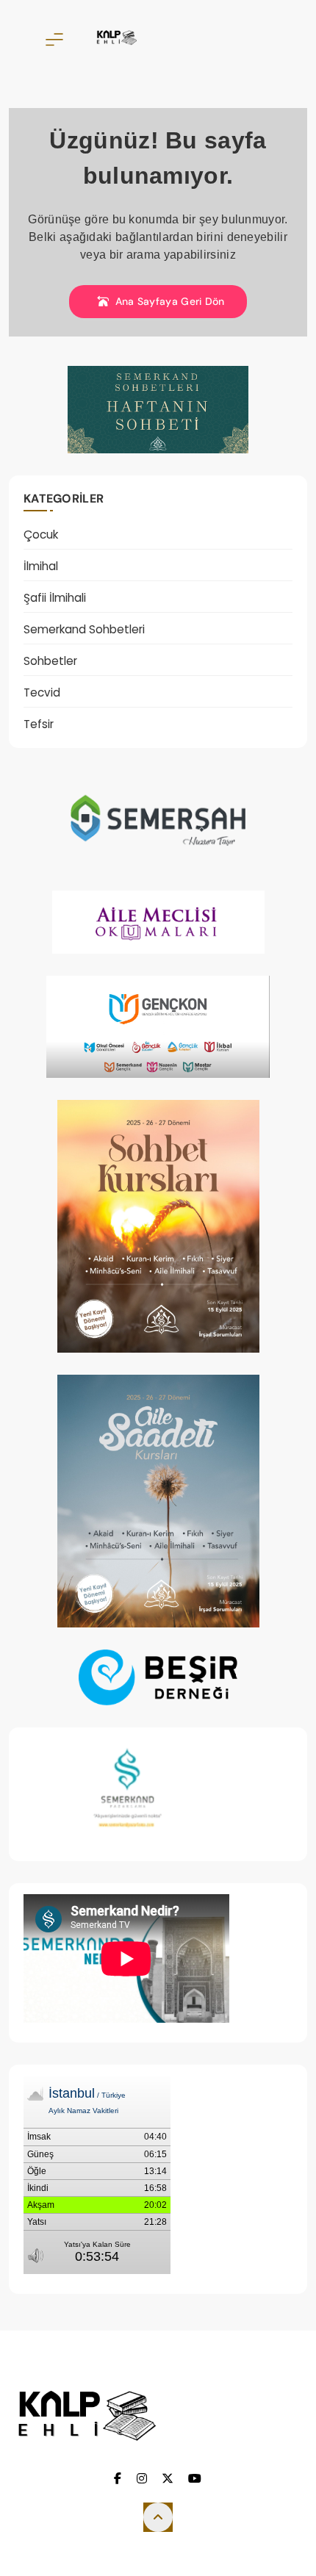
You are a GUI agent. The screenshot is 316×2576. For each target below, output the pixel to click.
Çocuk (41, 535)
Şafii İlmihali (55, 598)
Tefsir (39, 724)
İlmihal (41, 566)
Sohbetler (50, 661)
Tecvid (42, 692)
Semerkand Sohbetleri (84, 629)
